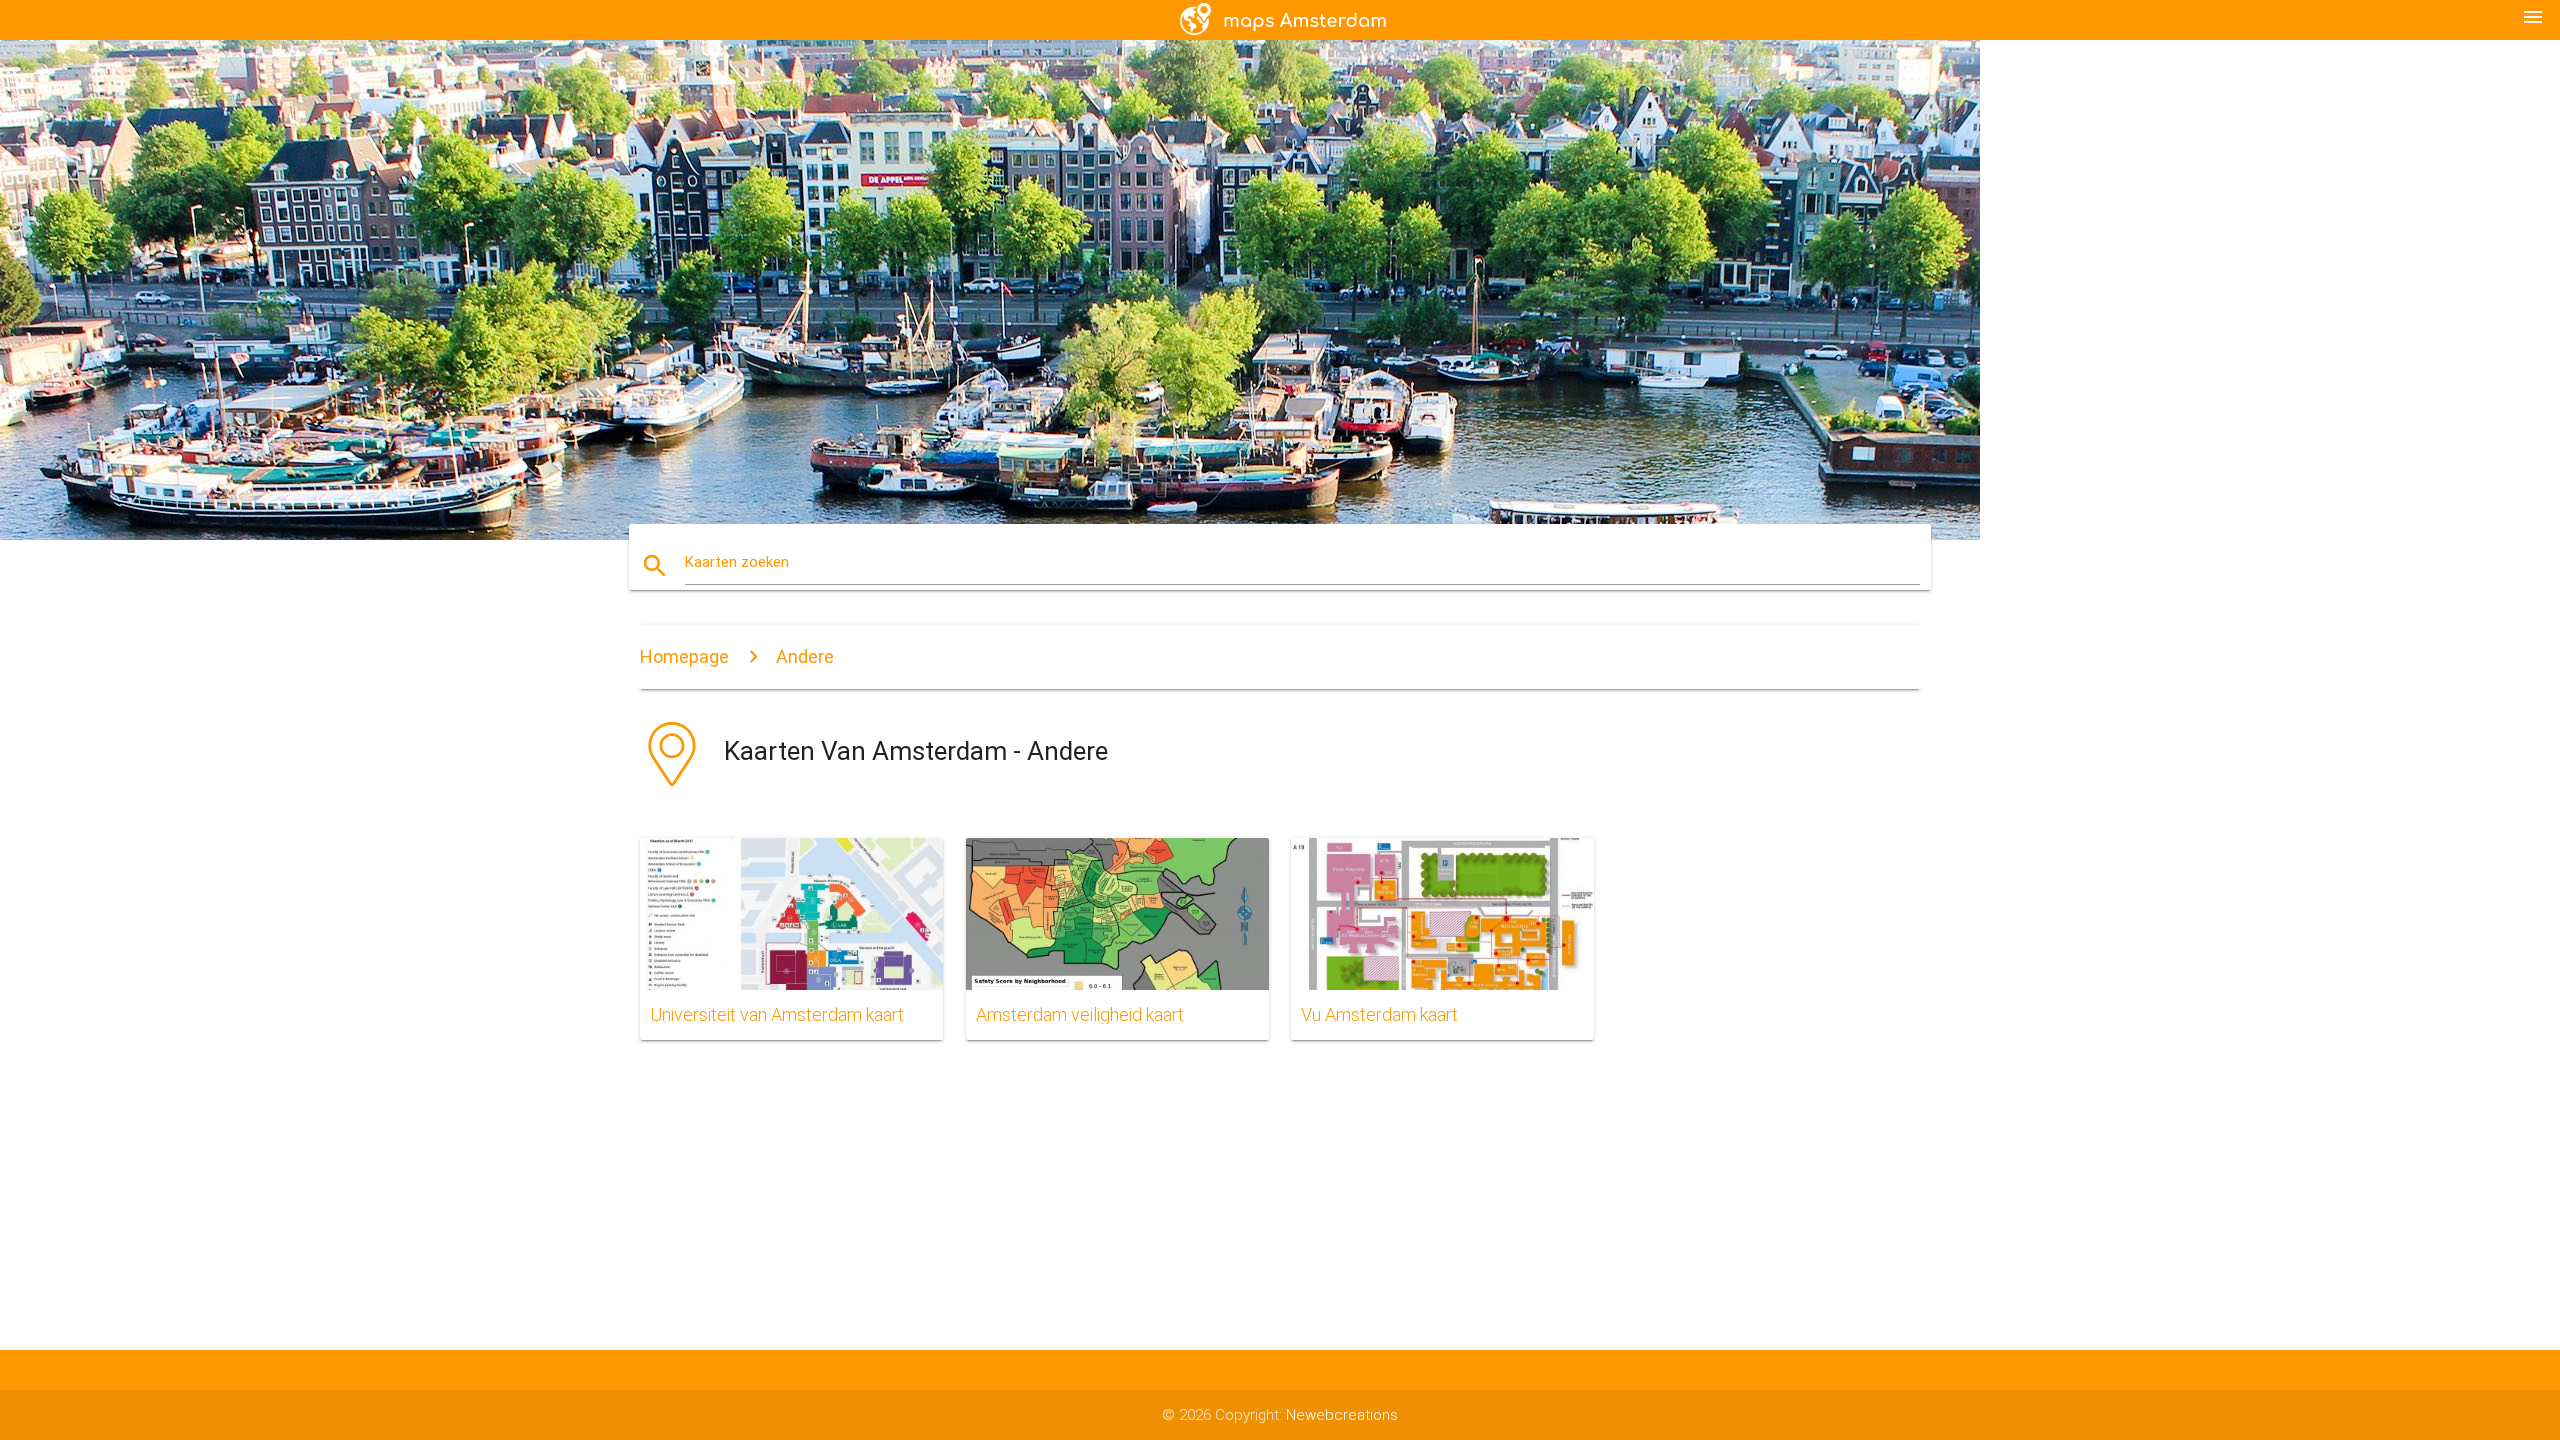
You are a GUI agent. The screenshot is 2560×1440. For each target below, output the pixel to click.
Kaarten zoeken (737, 562)
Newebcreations (1342, 1415)
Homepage (684, 656)
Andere (805, 656)
